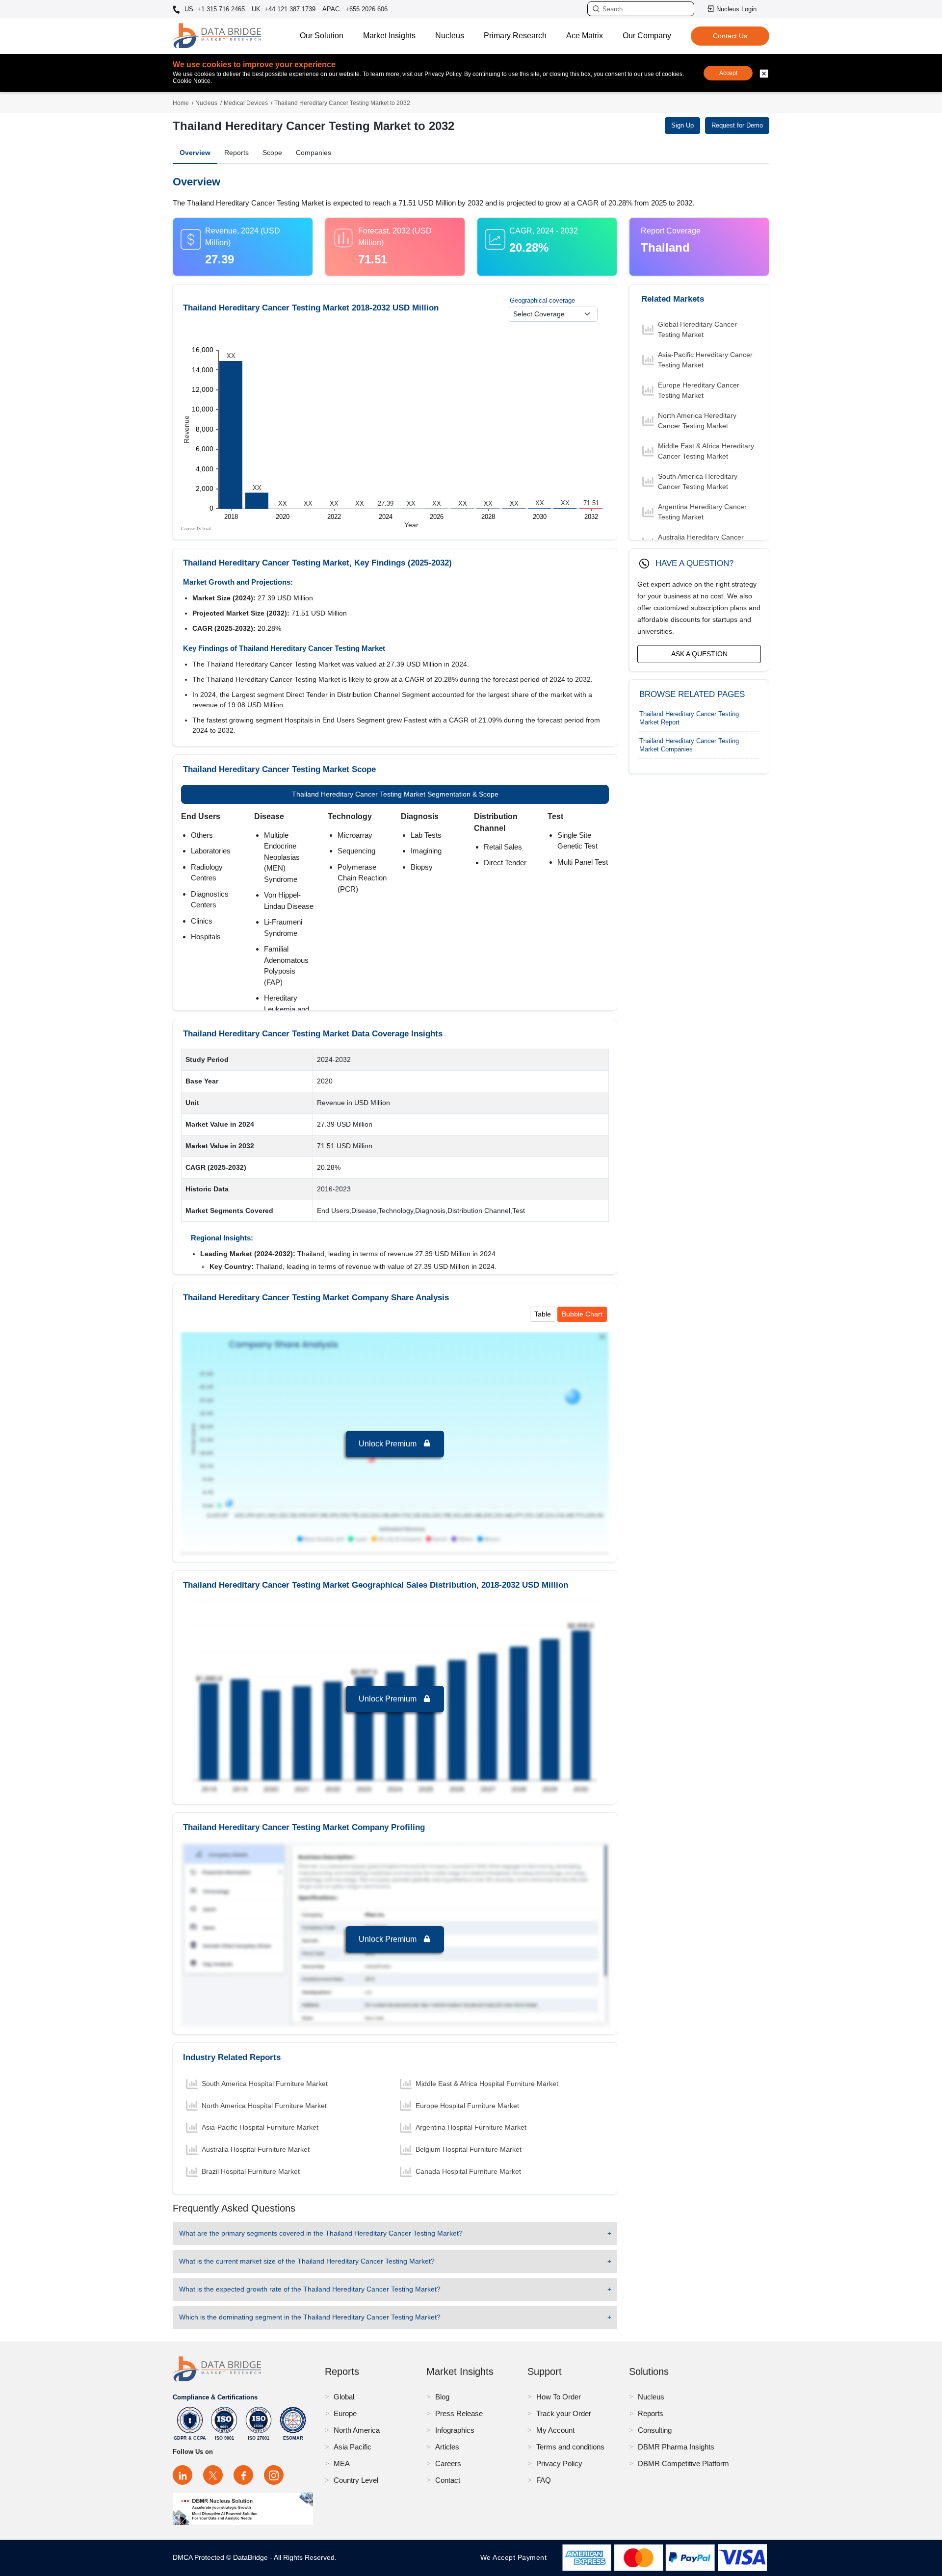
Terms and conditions (570, 2447)
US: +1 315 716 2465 (214, 9)
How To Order (559, 2397)
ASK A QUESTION (699, 654)
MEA (342, 2463)
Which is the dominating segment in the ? (310, 2317)
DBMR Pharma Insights (676, 2447)
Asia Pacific (353, 2447)
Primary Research (515, 36)
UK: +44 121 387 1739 (284, 9)
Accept (728, 73)
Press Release (459, 2413)
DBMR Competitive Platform (683, 2463)
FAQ (544, 2480)
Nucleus (450, 36)
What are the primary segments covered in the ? (321, 2233)
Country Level (356, 2480)
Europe (345, 2413)
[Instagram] (274, 2475)
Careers (448, 2463)
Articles (447, 2447)
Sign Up (682, 125)
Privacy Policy (559, 2463)
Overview (195, 153)
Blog (442, 2397)
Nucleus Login (736, 9)
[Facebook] (243, 2475)
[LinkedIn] (183, 2475)
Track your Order (564, 2413)
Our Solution (322, 36)
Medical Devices (246, 103)
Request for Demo (737, 125)
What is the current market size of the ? (307, 2261)
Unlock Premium (389, 1444)
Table (543, 1314)
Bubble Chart (582, 1314)
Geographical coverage (542, 300)
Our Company (647, 36)
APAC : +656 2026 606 (355, 9)
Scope (272, 153)
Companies (314, 153)
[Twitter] (213, 2475)
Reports (236, 153)
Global (344, 2397)
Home (181, 103)
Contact (448, 2480)
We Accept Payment (516, 2557)
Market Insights (389, 36)
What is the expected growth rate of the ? (310, 2289)
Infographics (455, 2430)
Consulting (655, 2430)
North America (357, 2430)
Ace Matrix (585, 36)
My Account (555, 2430)
